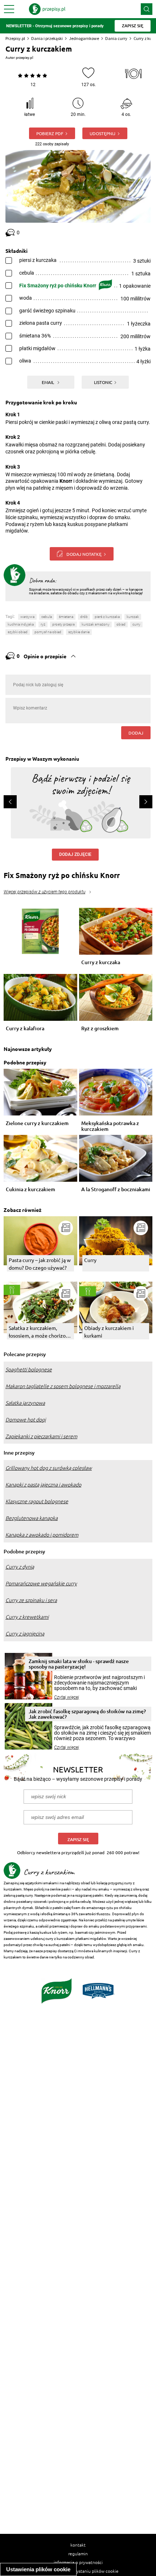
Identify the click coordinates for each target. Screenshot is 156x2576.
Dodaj (136, 733)
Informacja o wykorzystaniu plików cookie (78, 2571)
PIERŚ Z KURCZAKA (107, 617)
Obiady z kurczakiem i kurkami (109, 1332)
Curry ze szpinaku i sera (31, 1600)
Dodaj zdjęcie (75, 854)
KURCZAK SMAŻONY (96, 624)
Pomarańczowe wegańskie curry (41, 1584)
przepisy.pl (24, 58)
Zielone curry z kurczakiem (37, 1123)
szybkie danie (79, 632)
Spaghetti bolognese (29, 1370)
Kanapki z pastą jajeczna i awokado (43, 1485)
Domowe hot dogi (26, 1420)
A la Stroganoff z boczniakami (116, 1190)
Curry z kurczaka (101, 963)
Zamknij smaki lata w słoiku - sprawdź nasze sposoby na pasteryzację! (79, 1664)
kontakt (78, 2545)
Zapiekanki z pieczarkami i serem (41, 1436)
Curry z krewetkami (27, 1617)
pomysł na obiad (48, 632)
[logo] (47, 9)
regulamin (78, 2553)
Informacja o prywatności (78, 2562)
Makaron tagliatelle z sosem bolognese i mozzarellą (63, 1386)
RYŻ (43, 624)
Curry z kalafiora (25, 1029)
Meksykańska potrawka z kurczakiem (110, 1126)
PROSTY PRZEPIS (63, 624)
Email (48, 382)
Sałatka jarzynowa (25, 1403)
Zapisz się (78, 1839)
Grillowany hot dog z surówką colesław (49, 1468)
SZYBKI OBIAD (18, 632)
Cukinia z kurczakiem (30, 1190)
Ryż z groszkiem (100, 1029)
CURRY (136, 624)
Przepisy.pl (15, 38)
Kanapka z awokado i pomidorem (42, 1535)
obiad (121, 624)
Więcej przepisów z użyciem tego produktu (44, 892)
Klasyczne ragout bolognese (37, 1501)
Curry (90, 1260)
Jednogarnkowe (84, 38)
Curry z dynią (20, 1567)
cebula (47, 617)
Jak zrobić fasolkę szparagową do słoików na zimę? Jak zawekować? (87, 1714)
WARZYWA (27, 617)
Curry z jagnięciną (25, 1634)
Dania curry (116, 38)
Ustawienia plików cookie (38, 2569)
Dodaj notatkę (84, 554)
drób (84, 617)
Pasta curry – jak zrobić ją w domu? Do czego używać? (40, 1264)
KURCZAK (133, 617)
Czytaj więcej (67, 1697)
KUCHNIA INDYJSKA (21, 624)
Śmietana (66, 617)
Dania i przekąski (47, 38)
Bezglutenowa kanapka (32, 1518)
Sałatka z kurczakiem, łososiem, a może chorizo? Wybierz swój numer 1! (38, 1332)
